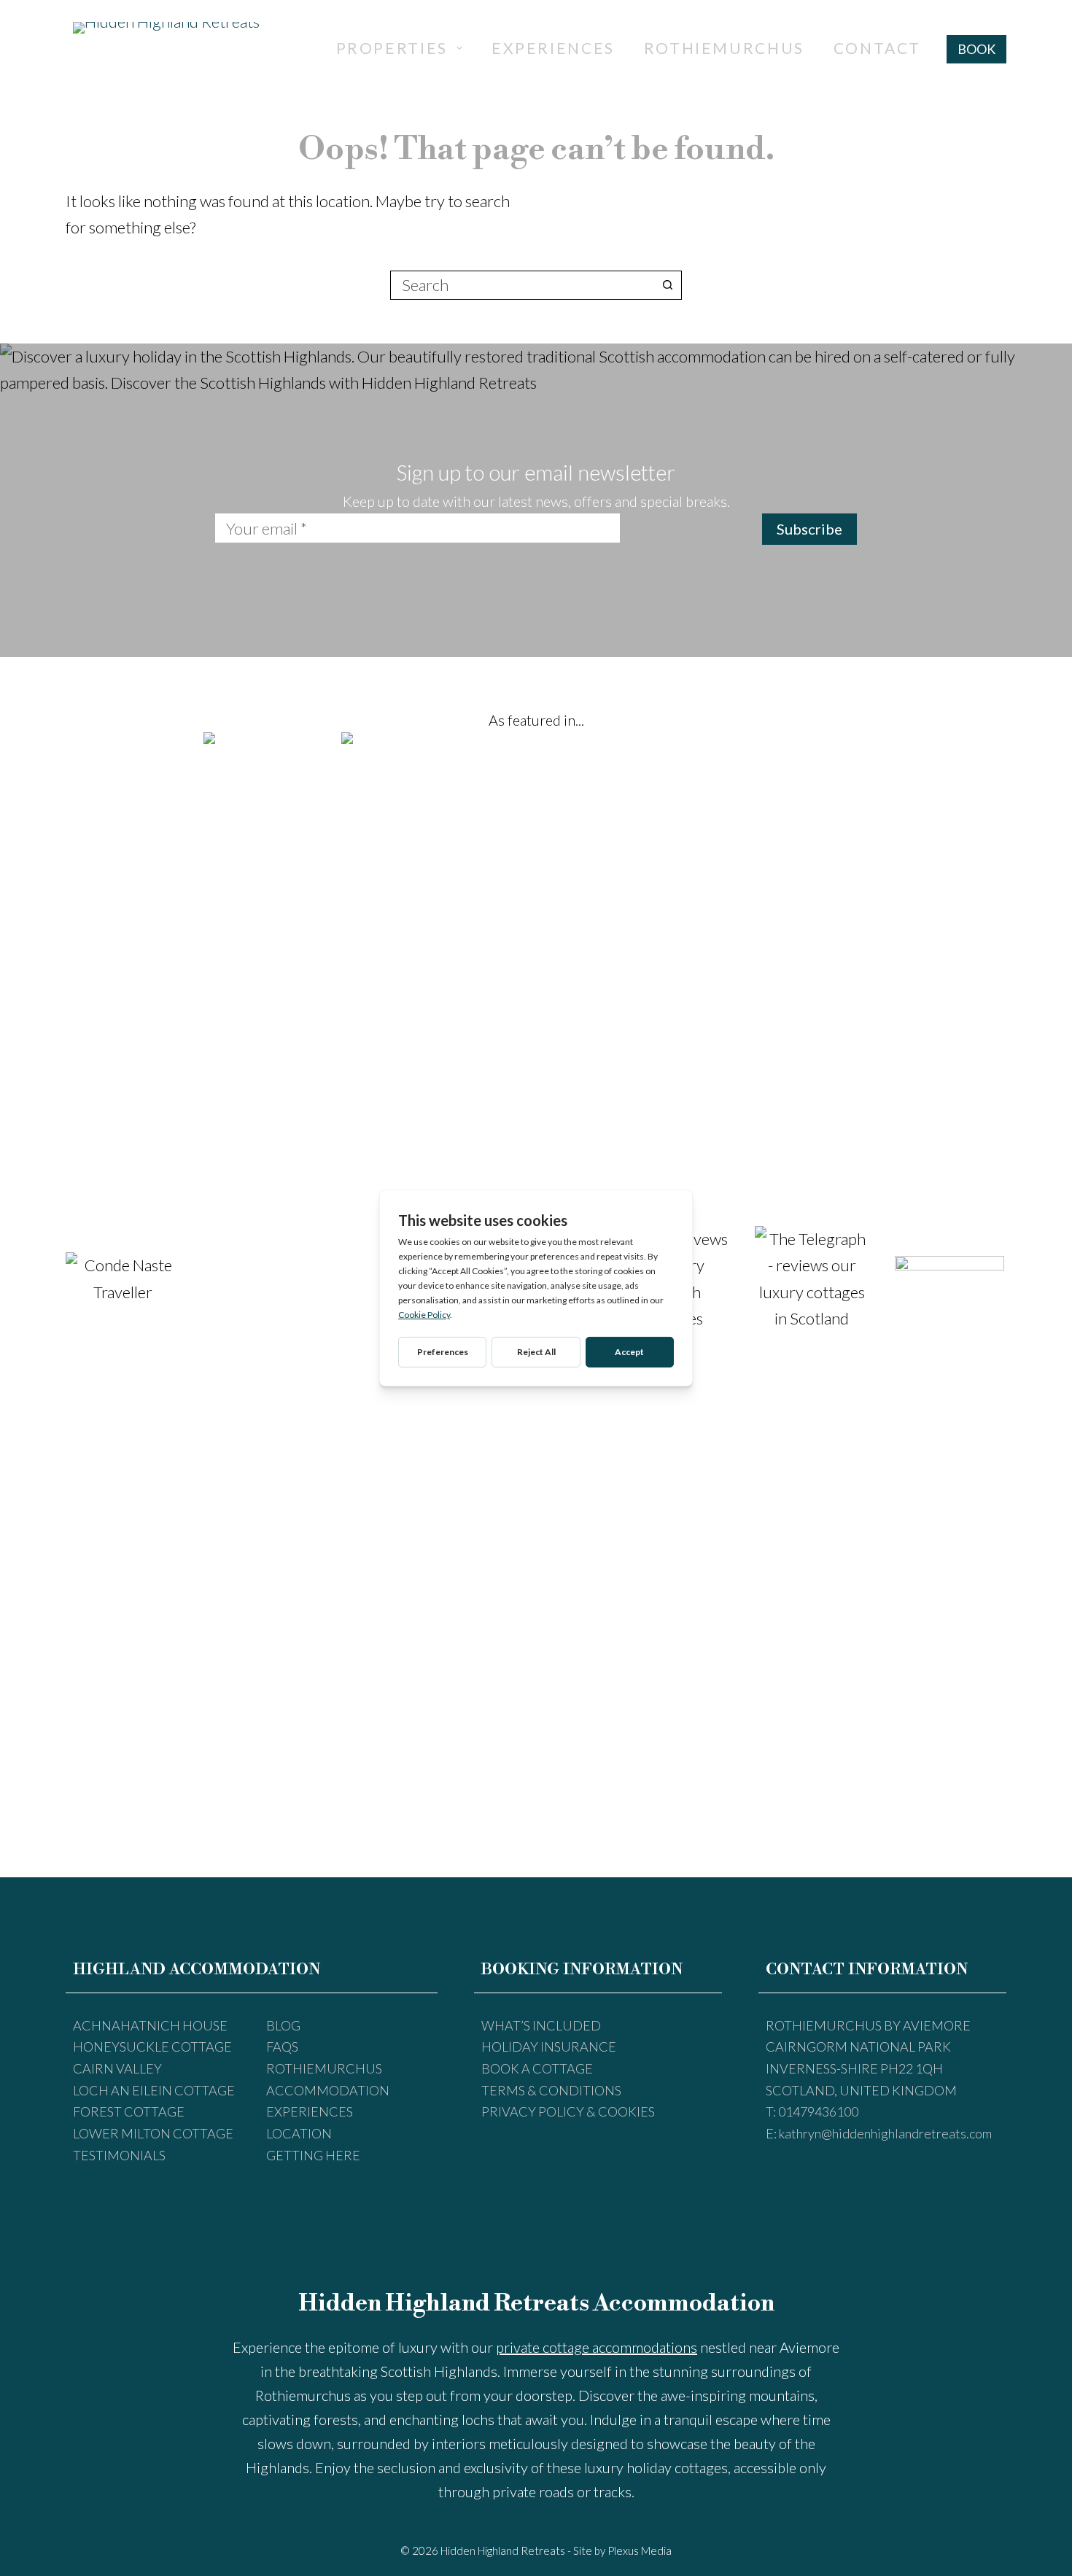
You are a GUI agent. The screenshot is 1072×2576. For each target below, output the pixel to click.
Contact (877, 48)
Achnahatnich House (150, 2025)
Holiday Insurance (549, 2047)
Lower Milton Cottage (153, 2133)
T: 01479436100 (812, 2111)
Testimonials (119, 2155)
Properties (392, 48)
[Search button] (667, 285)
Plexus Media (640, 2550)
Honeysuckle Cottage (152, 2047)
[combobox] (522, 285)
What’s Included (541, 2025)
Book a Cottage (537, 2068)
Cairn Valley (117, 2068)
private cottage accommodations (597, 2347)
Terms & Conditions (551, 2090)
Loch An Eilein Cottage (154, 2090)
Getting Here (313, 2155)
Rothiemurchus (724, 48)
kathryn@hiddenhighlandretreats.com (885, 2133)
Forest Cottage (129, 2111)
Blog (283, 2025)
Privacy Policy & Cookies (568, 2111)
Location (299, 2133)
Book (976, 49)
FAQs (282, 2047)
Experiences (553, 48)
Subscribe (809, 529)
